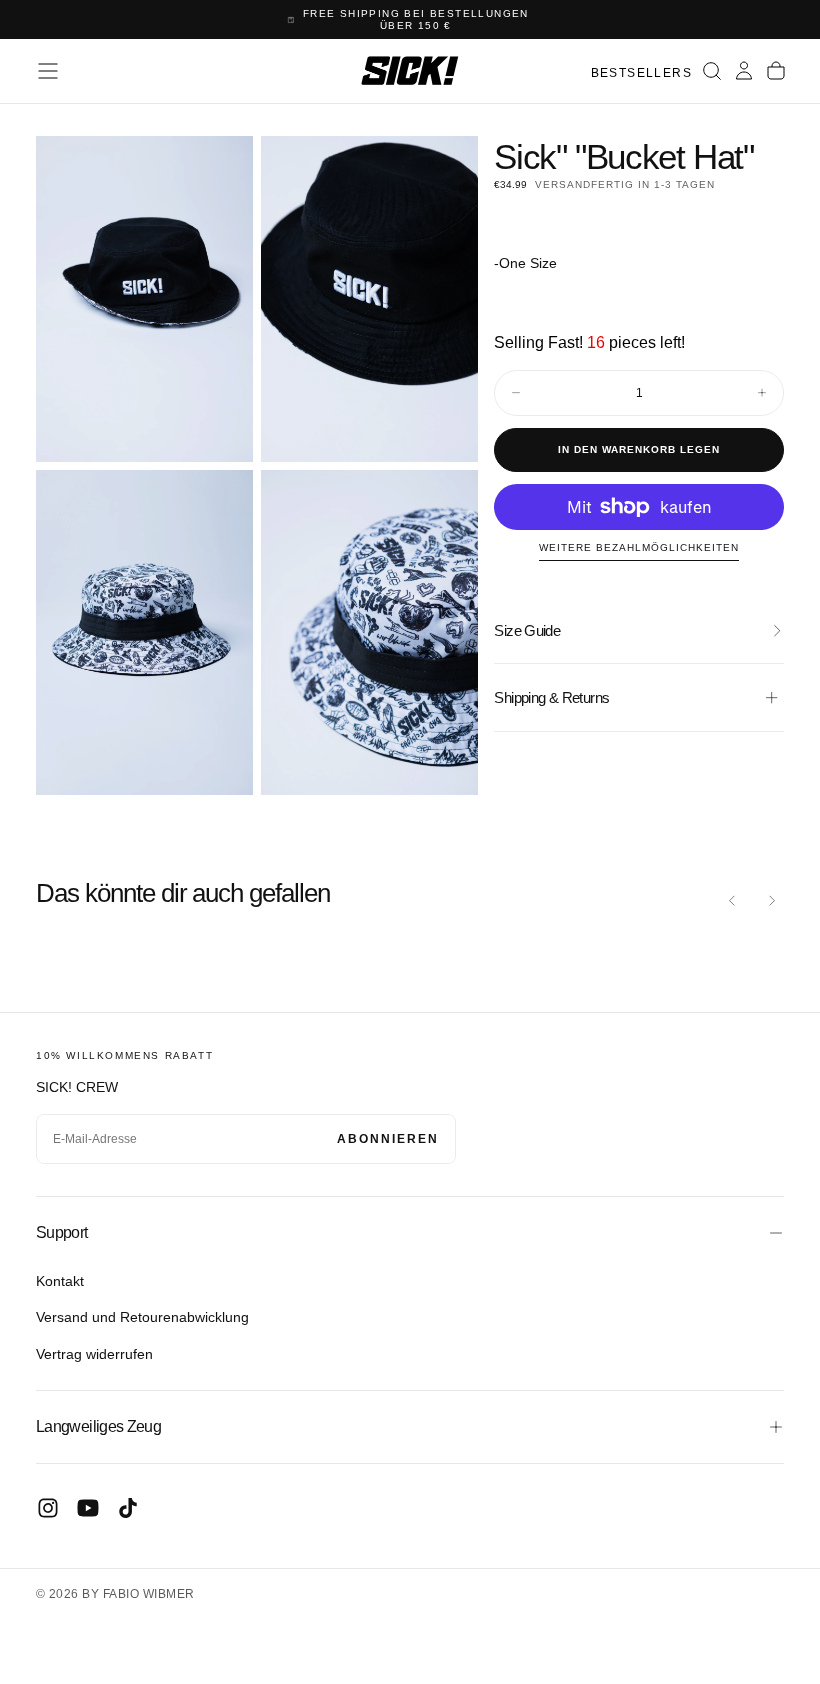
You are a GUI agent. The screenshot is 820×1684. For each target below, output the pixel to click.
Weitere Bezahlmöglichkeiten (639, 547)
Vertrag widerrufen (94, 1354)
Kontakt (60, 1281)
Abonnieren (388, 1139)
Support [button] (62, 1232)
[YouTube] (88, 1508)
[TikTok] (128, 1508)
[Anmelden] (744, 71)
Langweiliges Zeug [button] (98, 1426)
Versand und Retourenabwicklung (142, 1317)
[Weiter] (772, 900)
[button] (48, 71)
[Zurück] (732, 900)
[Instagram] (48, 1508)
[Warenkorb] (776, 71)
